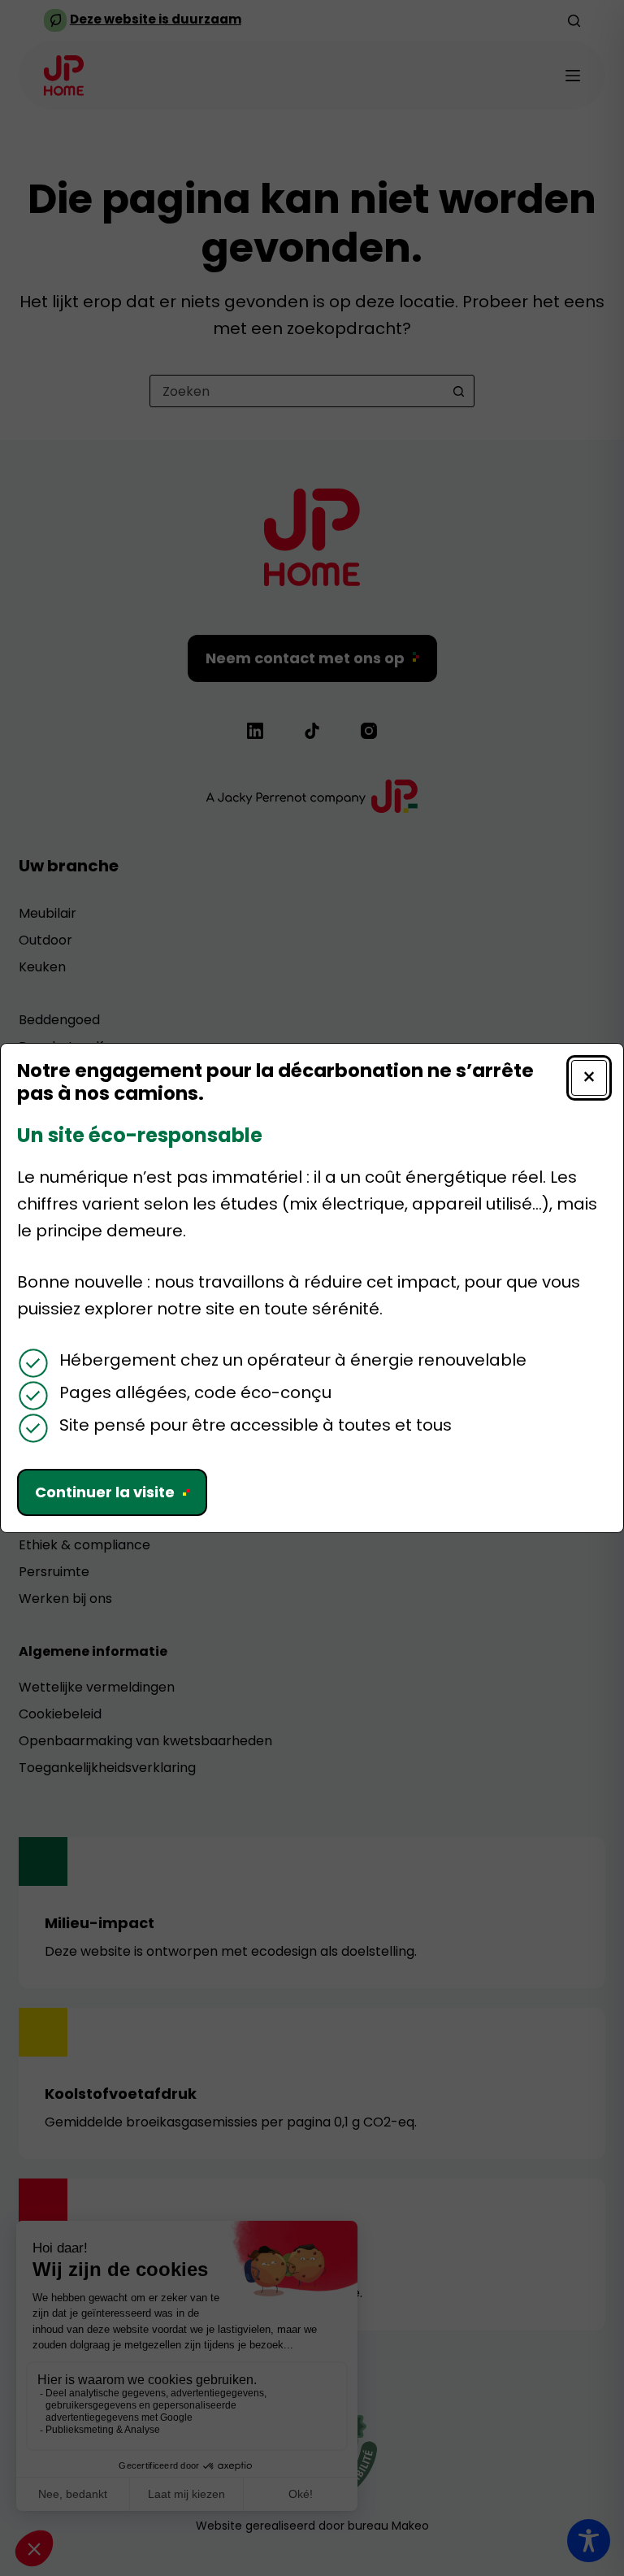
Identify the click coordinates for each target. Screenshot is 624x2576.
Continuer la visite (105, 1492)
